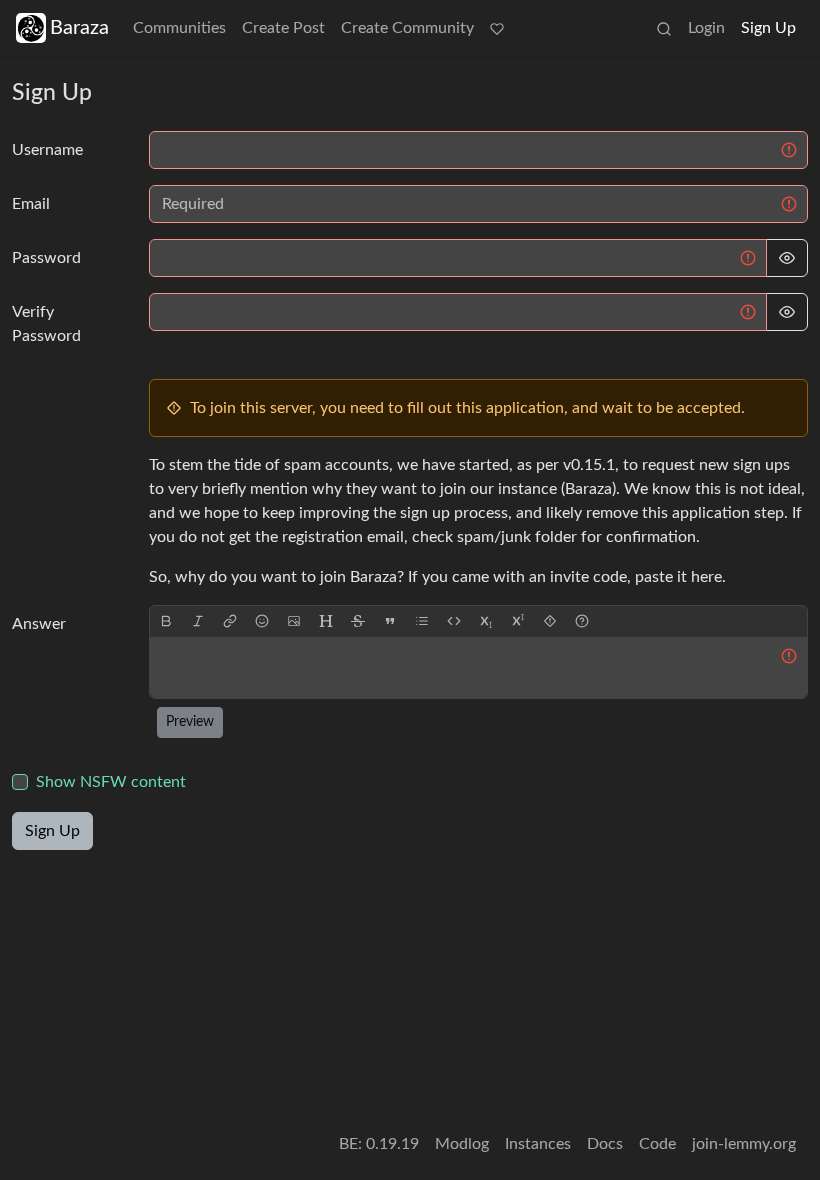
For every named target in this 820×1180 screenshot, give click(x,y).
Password (46, 258)
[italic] (198, 621)
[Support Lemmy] (497, 28)
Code (657, 1144)
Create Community (407, 28)
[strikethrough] (358, 621)
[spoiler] (550, 621)
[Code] (454, 621)
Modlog (462, 1144)
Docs (605, 1144)
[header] (326, 621)
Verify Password (46, 324)
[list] (422, 621)
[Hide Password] (787, 258)
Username (47, 150)
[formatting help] (582, 621)
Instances (538, 1144)
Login (706, 28)
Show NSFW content (111, 782)
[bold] (166, 621)
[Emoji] (262, 621)
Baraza (79, 28)
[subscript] (486, 621)
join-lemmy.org (744, 1144)
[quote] (390, 621)
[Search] (664, 28)
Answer (39, 624)
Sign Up (768, 28)
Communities (179, 28)
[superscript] (518, 621)
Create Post (283, 28)
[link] (230, 621)
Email (31, 204)
